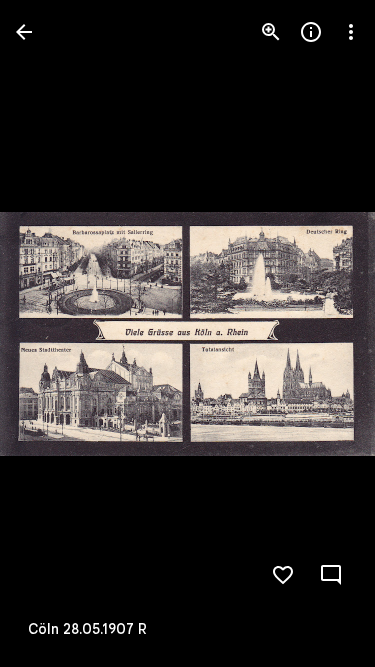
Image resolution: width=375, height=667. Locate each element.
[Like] (283, 575)
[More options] (351, 32)
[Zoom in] (271, 32)
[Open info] (311, 32)
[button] (56, 334)
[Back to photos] (24, 32)
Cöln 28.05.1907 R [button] (87, 629)
